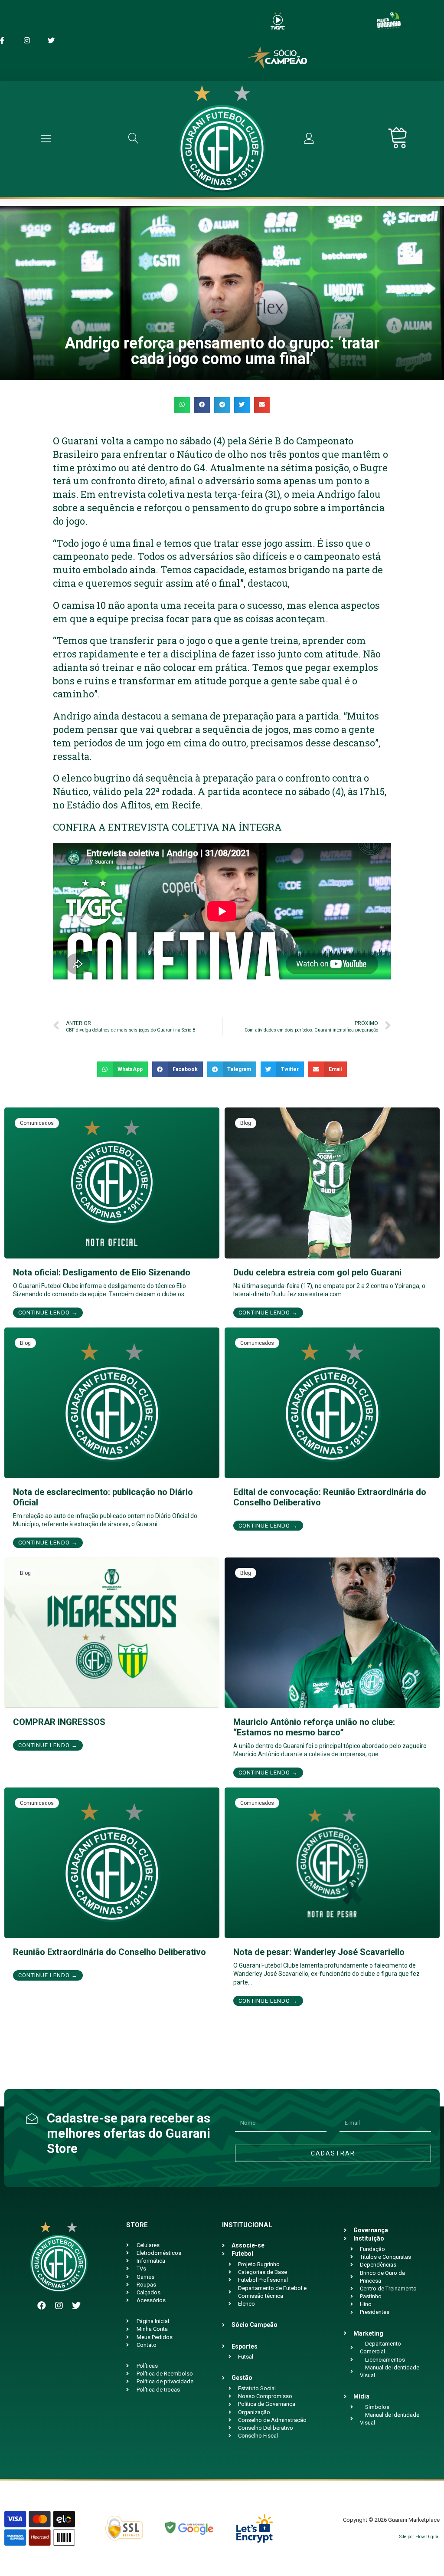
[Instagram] (59, 2306)
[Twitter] (76, 2306)
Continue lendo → (48, 1313)
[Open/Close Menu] (46, 139)
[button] (182, 405)
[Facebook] (42, 2306)
